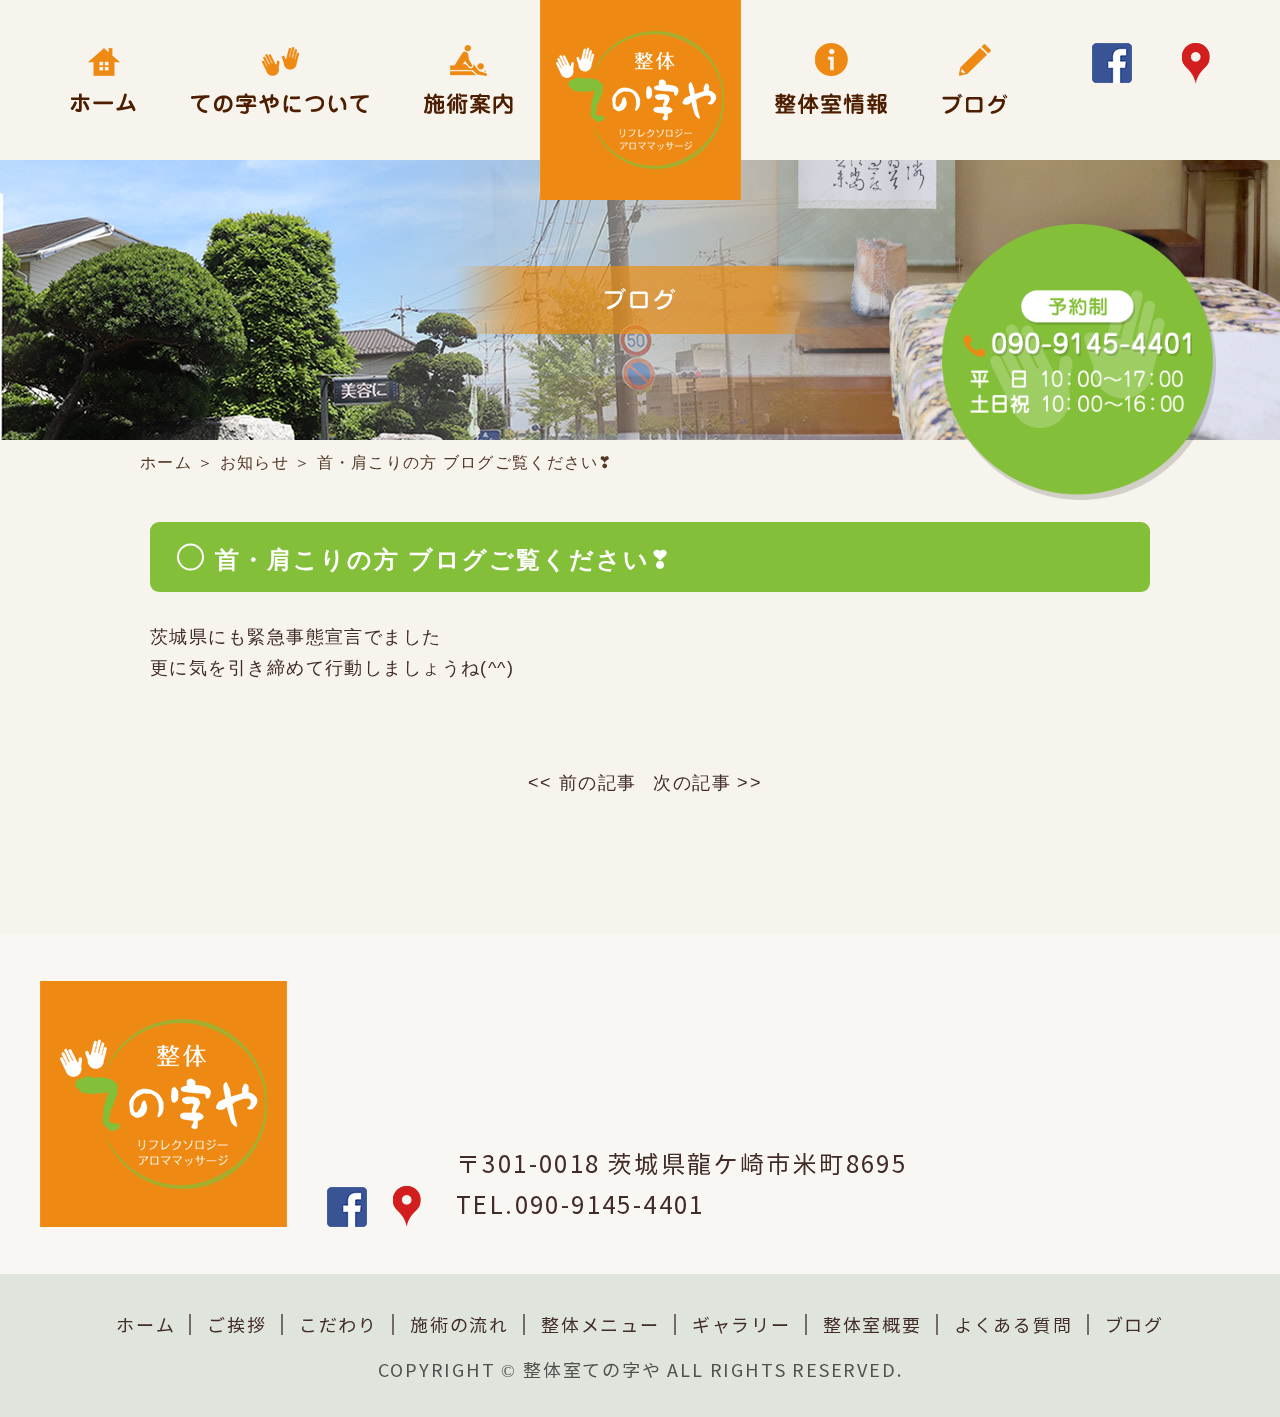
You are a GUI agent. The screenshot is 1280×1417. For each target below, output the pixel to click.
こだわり (338, 1326)
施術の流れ (459, 1326)
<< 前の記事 (582, 783)
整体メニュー (600, 1326)
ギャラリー (741, 1326)
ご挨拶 (236, 1326)
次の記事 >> (707, 783)
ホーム (166, 462)
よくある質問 (1013, 1326)
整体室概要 (872, 1326)
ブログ (1134, 1326)
